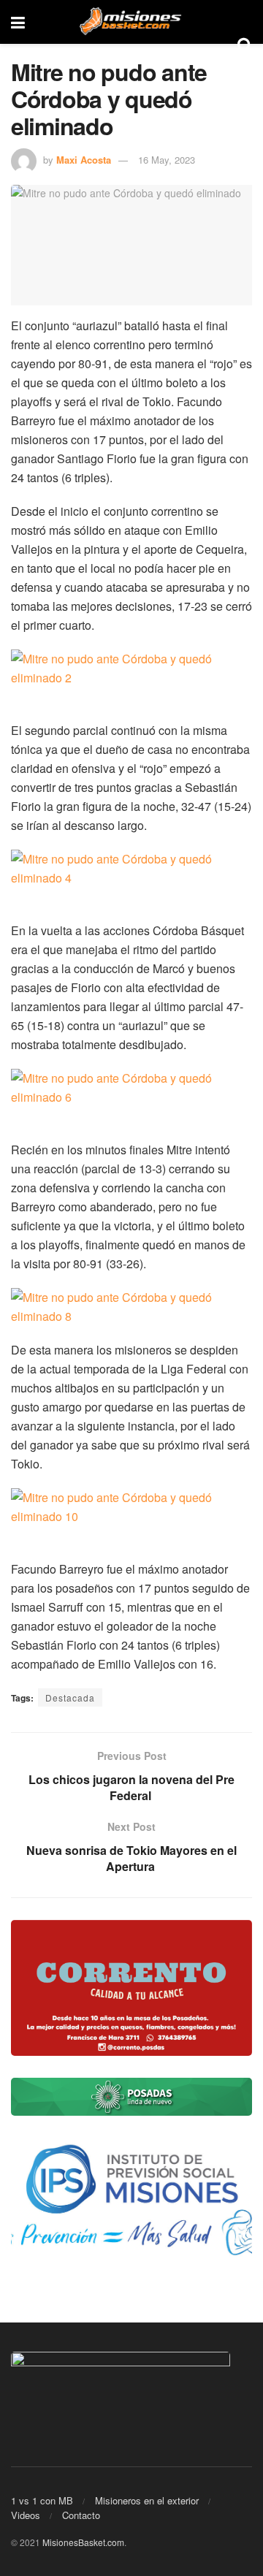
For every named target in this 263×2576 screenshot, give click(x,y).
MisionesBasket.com (83, 2542)
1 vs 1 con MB (42, 2500)
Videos (26, 2515)
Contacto (81, 2515)
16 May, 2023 (167, 160)
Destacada (70, 1697)
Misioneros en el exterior (147, 2500)
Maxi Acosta (84, 160)
